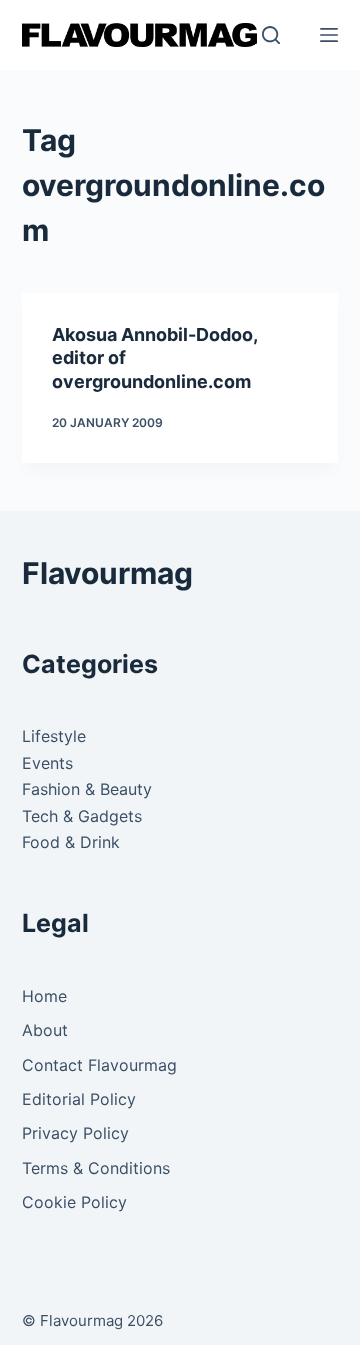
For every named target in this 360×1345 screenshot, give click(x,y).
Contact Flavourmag (99, 1065)
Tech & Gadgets (82, 816)
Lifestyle (54, 736)
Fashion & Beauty (87, 789)
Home (44, 996)
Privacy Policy (75, 1133)
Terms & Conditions (96, 1168)
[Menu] (329, 35)
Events (47, 763)
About (45, 1030)
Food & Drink (71, 842)
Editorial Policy (79, 1099)
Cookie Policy (74, 1202)
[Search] (271, 35)
